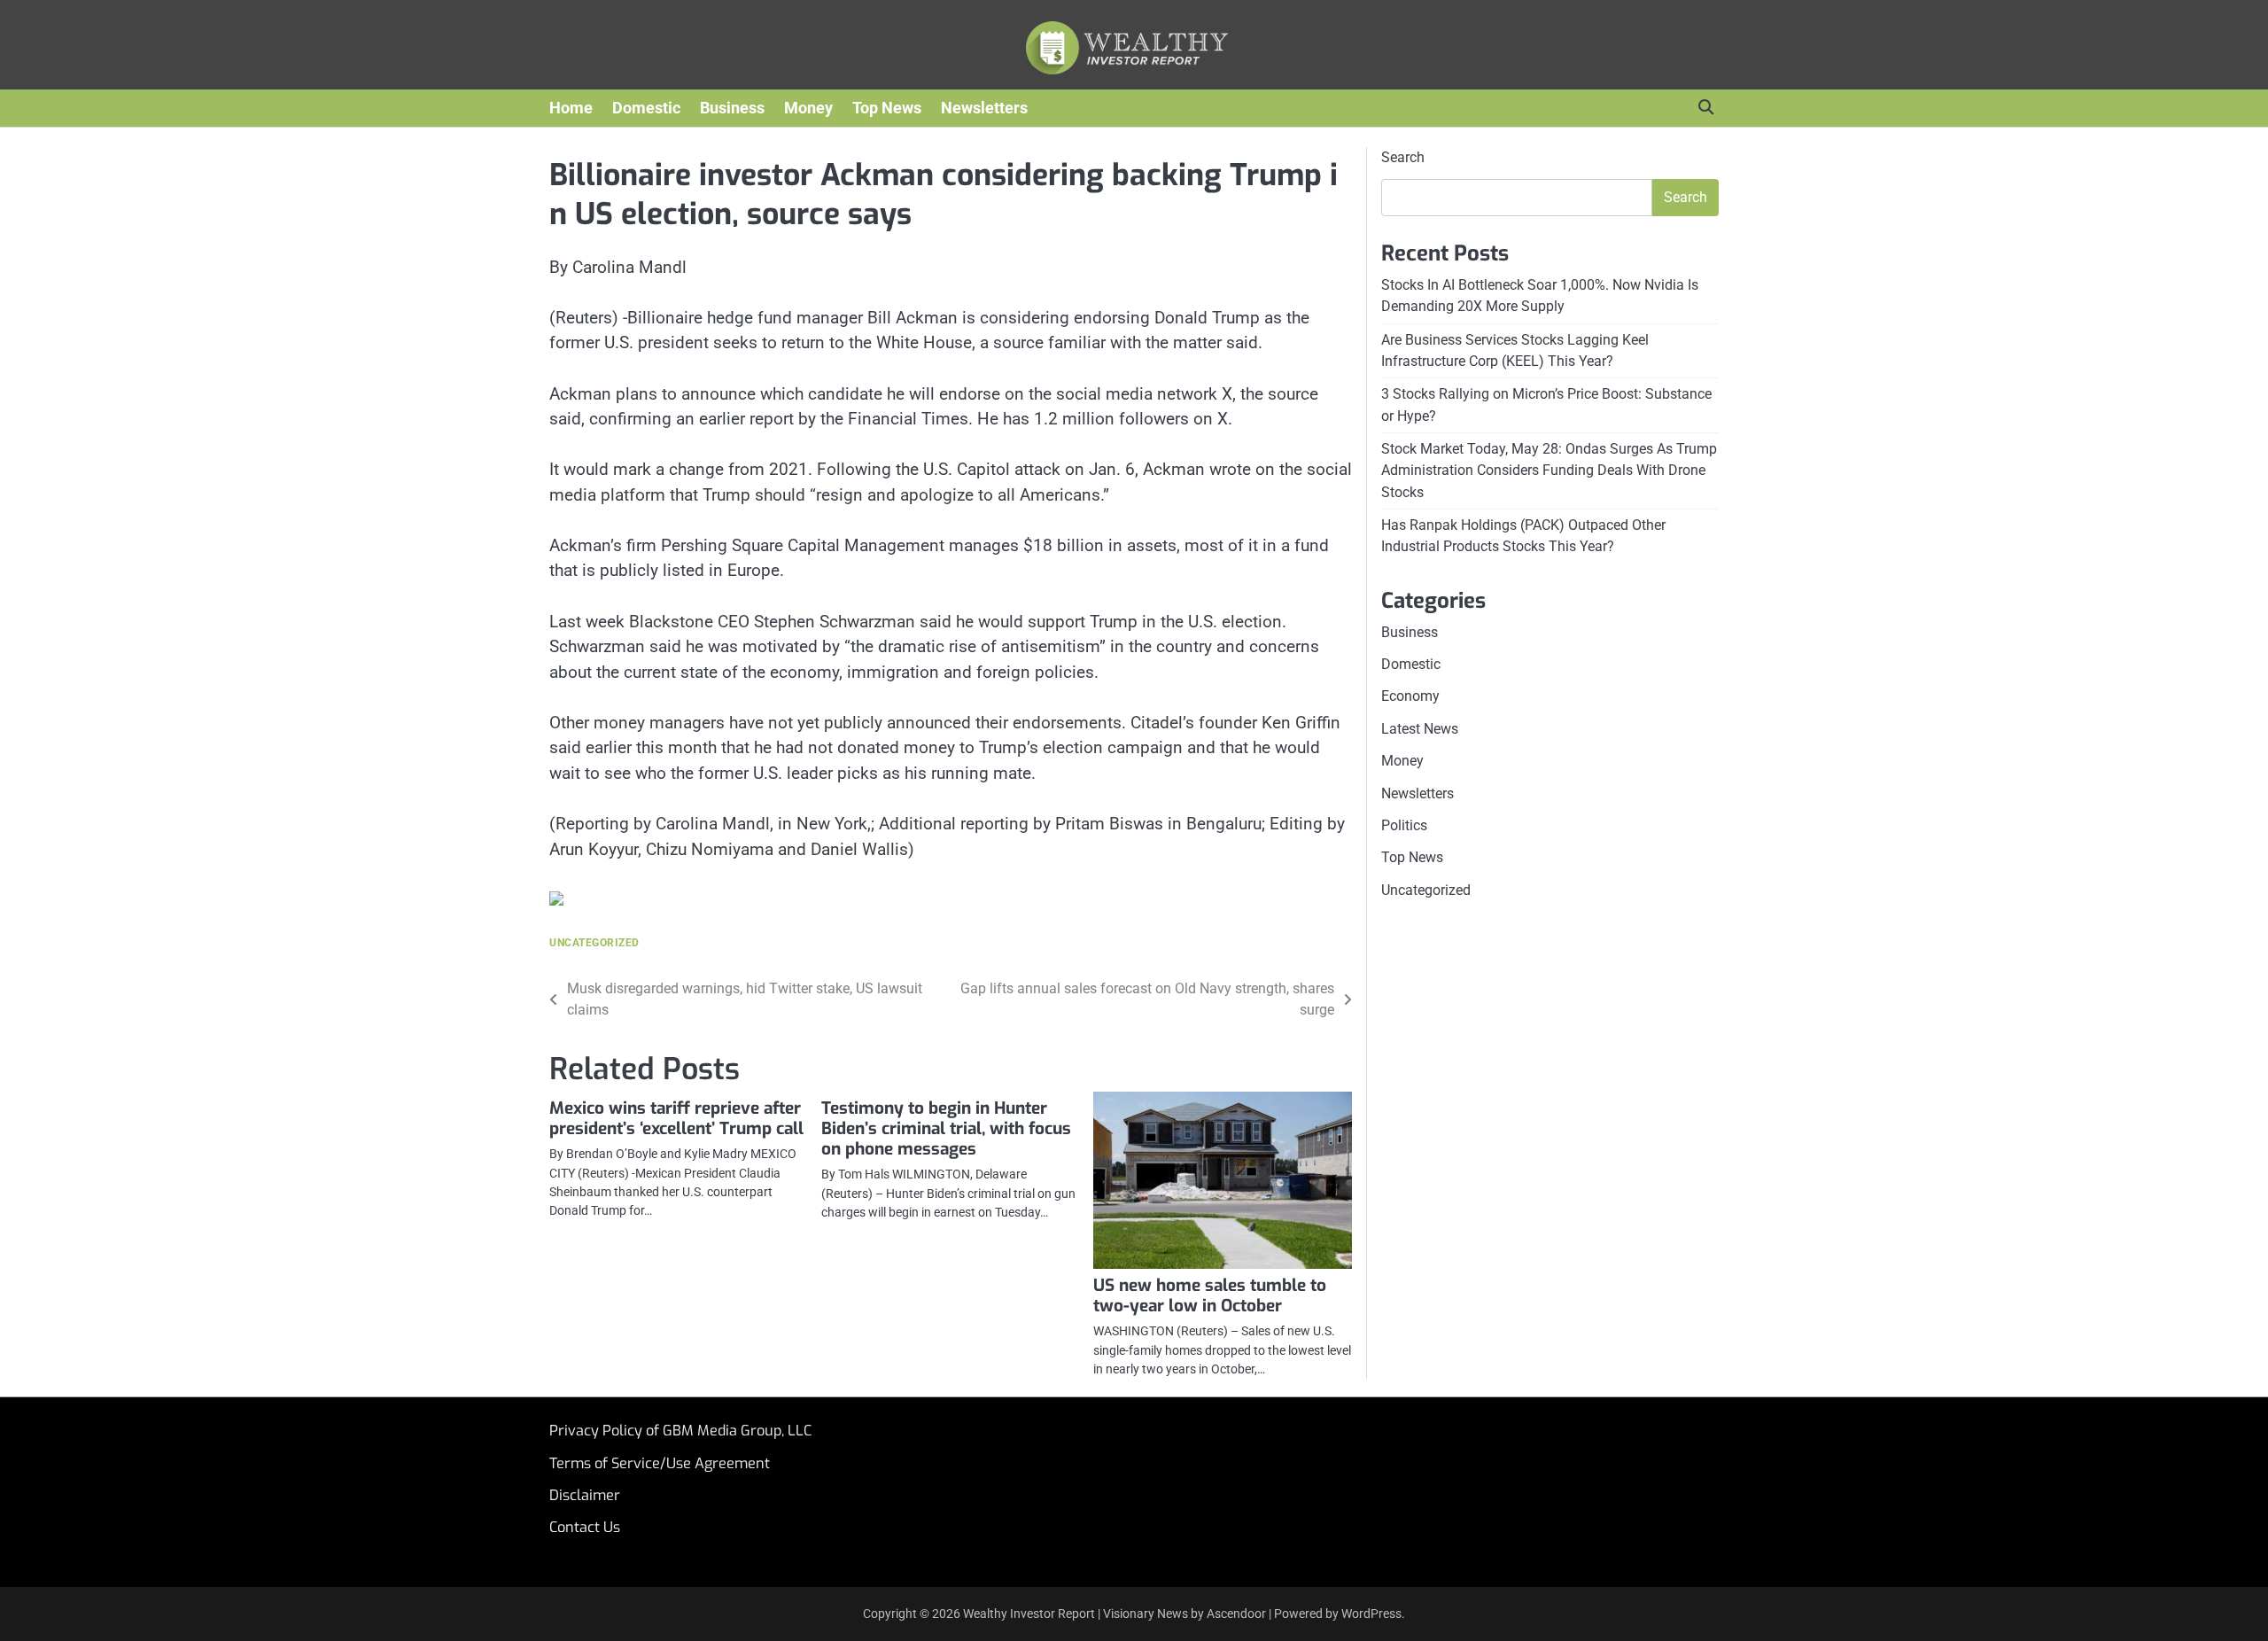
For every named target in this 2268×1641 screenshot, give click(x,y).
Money (808, 108)
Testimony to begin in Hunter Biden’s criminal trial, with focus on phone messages (946, 1128)
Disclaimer (585, 1495)
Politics (1404, 825)
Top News (887, 108)
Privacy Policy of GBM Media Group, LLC (680, 1431)
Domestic (646, 108)
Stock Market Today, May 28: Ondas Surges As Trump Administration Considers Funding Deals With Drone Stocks (1549, 471)
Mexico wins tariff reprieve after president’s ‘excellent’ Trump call (676, 1118)
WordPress (1371, 1614)
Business (732, 108)
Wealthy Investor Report (1029, 1614)
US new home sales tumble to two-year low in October (1210, 1295)
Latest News (1420, 729)
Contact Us (585, 1527)
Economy (1410, 696)
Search (1403, 157)
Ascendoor (1236, 1614)
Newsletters (984, 108)
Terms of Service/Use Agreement (660, 1463)
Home (571, 108)
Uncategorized (594, 943)
